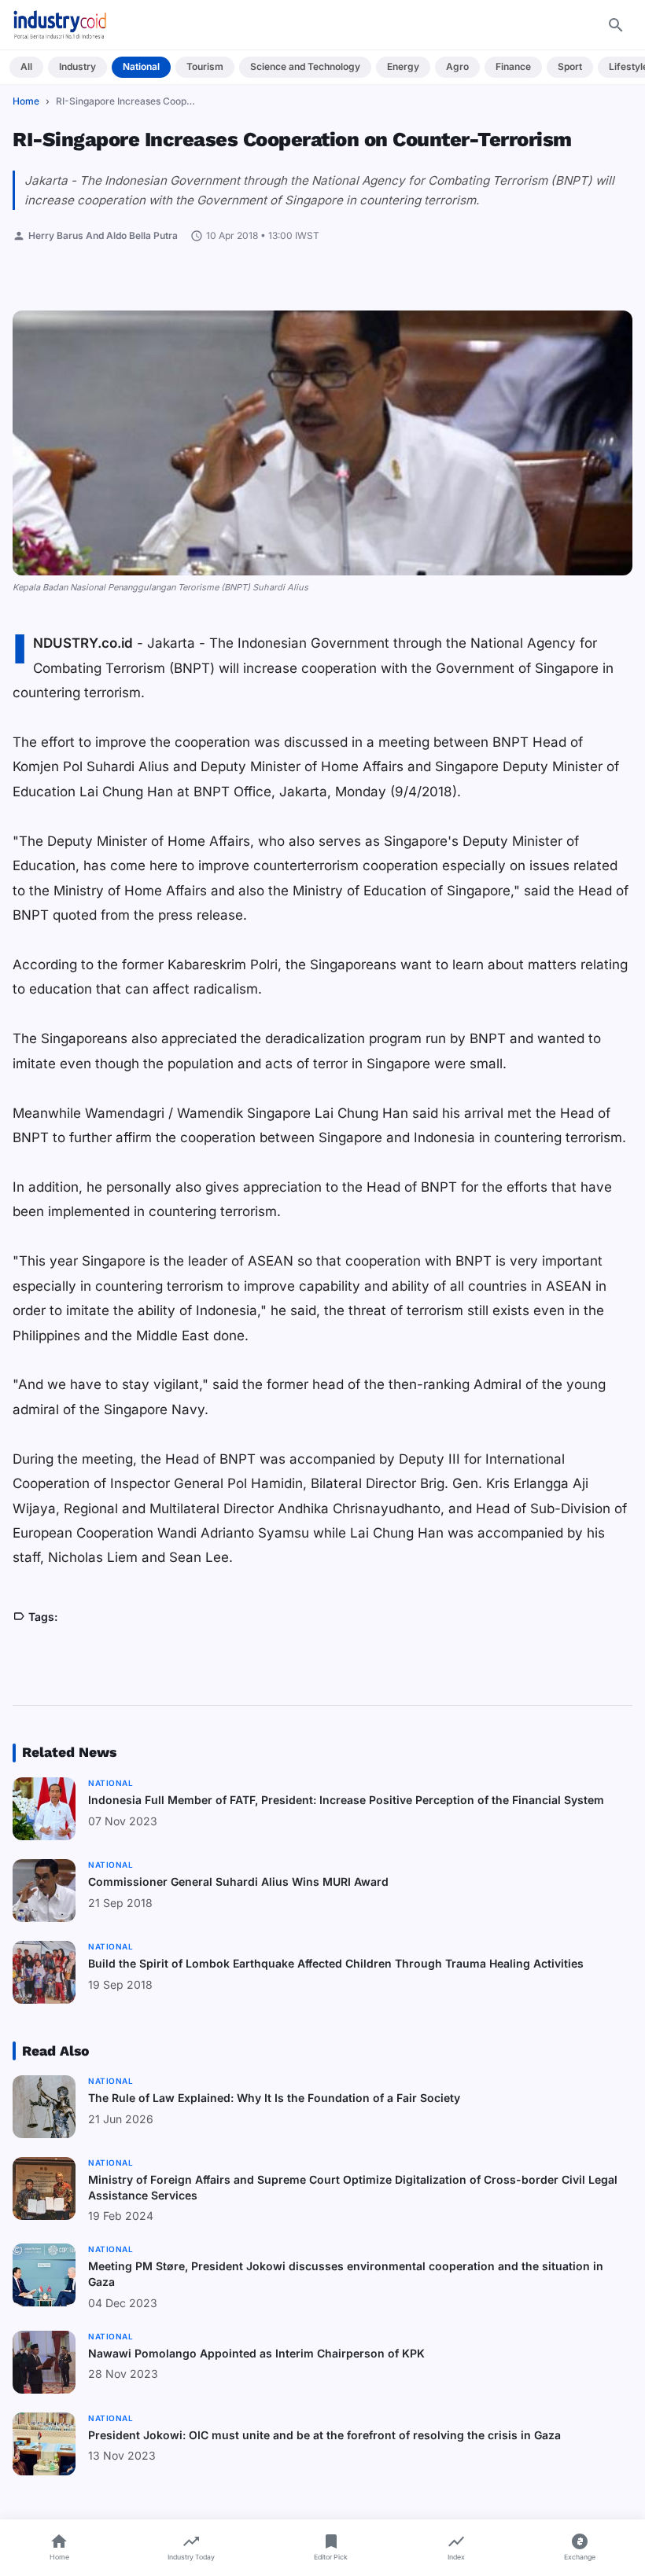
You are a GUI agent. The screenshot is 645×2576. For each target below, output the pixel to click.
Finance (513, 66)
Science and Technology (305, 66)
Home (26, 101)
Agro (457, 66)
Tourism (205, 66)
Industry (77, 66)
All (26, 66)
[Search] (616, 25)
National (141, 66)
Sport (570, 66)
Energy (403, 66)
